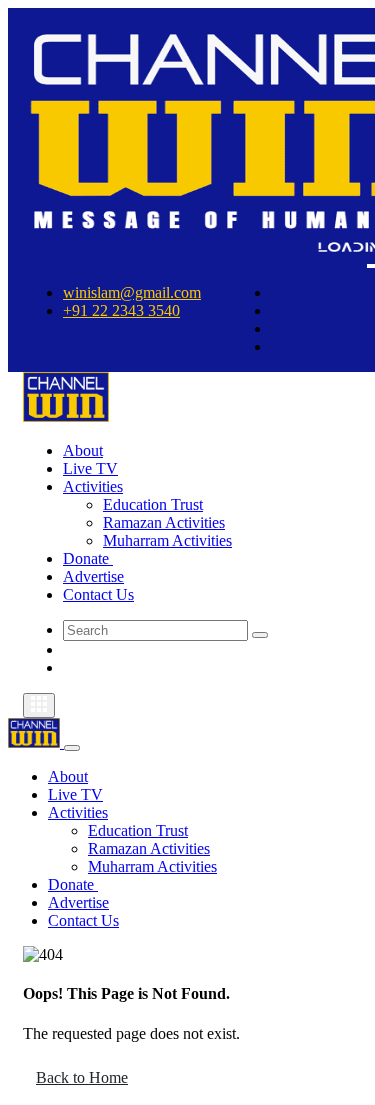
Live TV (90, 468)
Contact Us (98, 594)
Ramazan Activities (164, 522)
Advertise (93, 576)
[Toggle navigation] (39, 705)
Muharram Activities (167, 540)
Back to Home (82, 1077)
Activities (93, 486)
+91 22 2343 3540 (121, 310)
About (83, 450)
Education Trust (153, 504)
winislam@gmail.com (132, 292)
